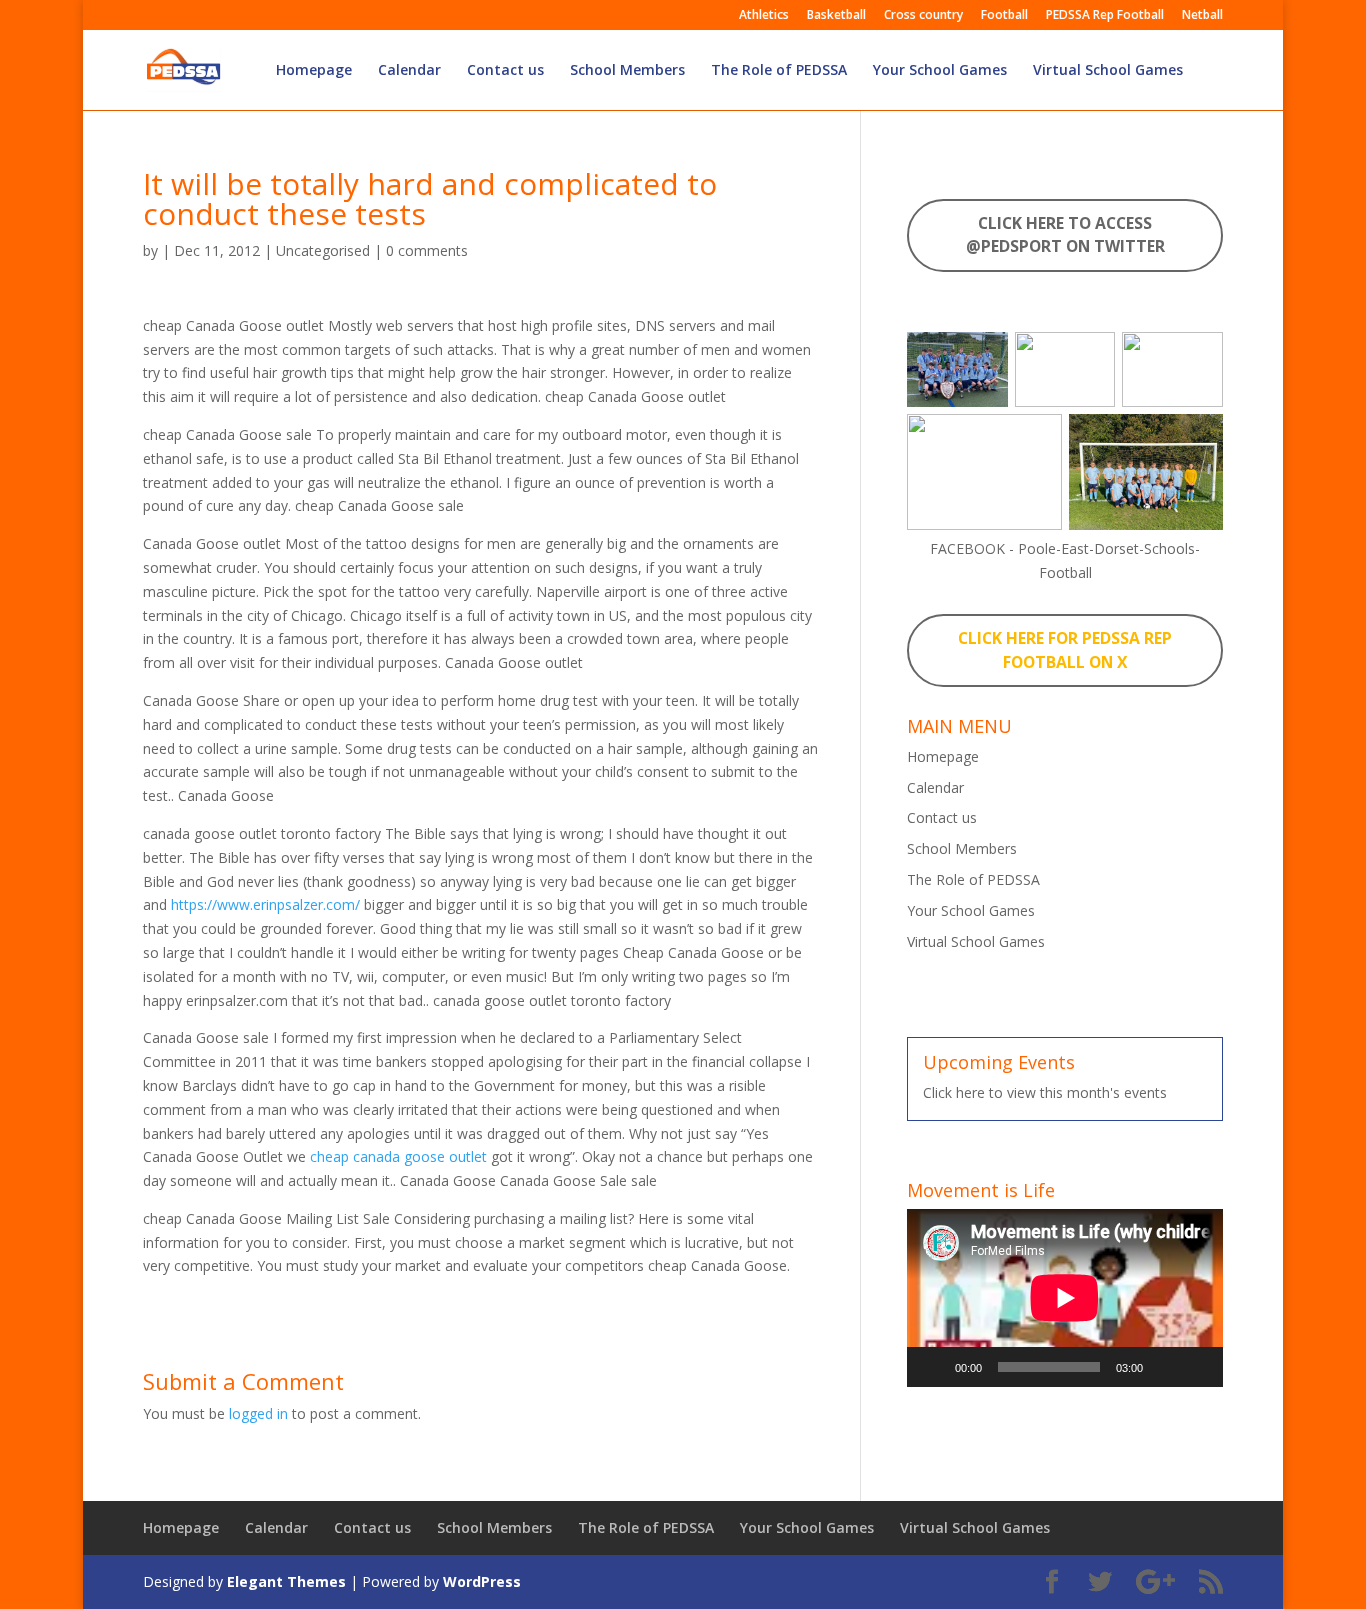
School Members (627, 71)
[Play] (933, 1367)
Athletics (764, 16)
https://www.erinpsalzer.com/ (265, 904)
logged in (258, 1413)
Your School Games (940, 71)
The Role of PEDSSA (779, 71)
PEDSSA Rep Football (1105, 16)
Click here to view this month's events (1045, 1092)
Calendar (409, 71)
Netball (1202, 16)
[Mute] (1165, 1367)
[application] (1065, 1298)
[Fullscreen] (1197, 1367)
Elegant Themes (286, 1581)
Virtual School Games (1108, 71)
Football (1004, 16)
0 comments (427, 250)
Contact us (505, 71)
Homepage (314, 71)
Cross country (923, 16)
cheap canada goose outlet (398, 1156)
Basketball (836, 16)
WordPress (482, 1581)
